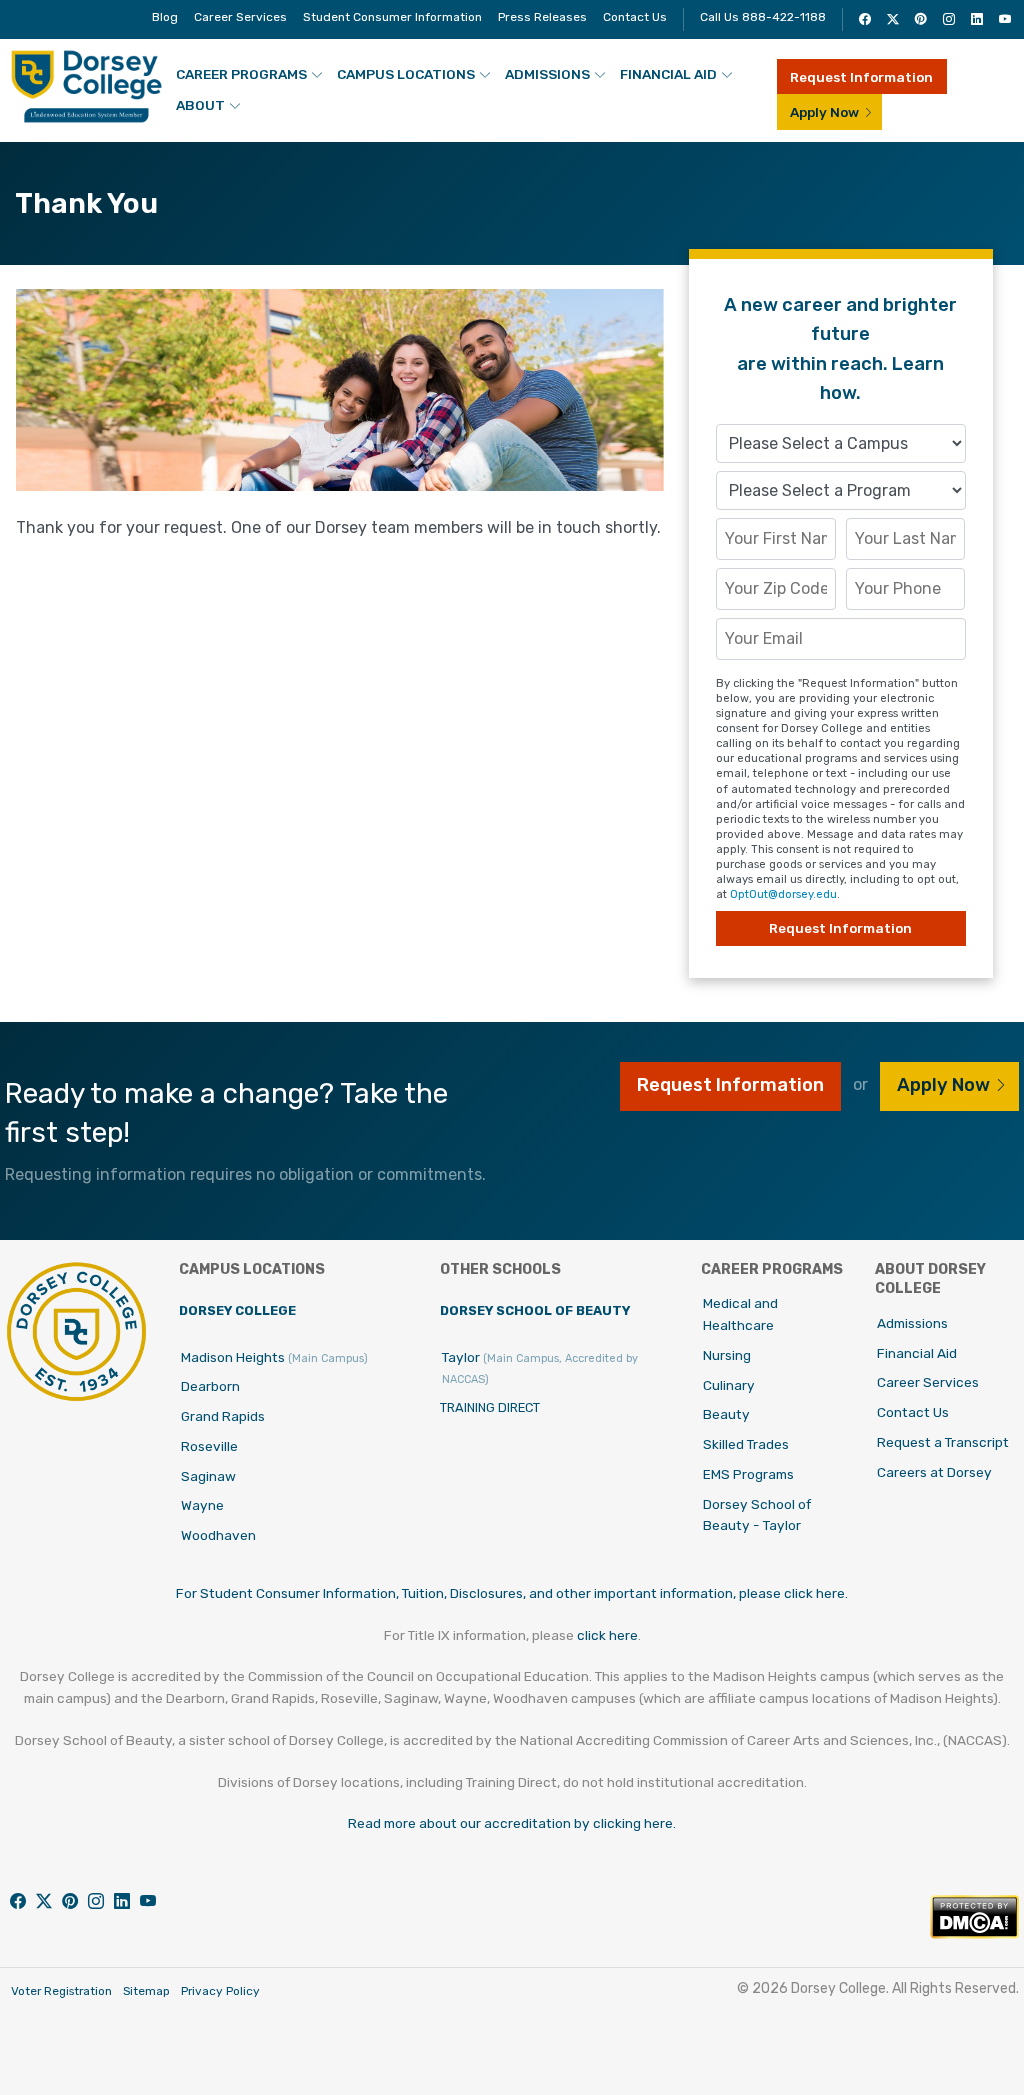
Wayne (202, 1505)
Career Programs (241, 74)
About (200, 105)
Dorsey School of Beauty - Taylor (757, 1515)
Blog (165, 17)
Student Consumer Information (392, 17)
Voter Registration (61, 1991)
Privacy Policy (220, 1991)
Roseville (209, 1446)
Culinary (729, 1385)
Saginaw (208, 1476)
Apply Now (824, 112)
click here (607, 1635)
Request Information (861, 77)
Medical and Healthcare (740, 1314)
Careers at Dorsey (934, 1472)
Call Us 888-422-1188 (763, 17)
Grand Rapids (223, 1416)
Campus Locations (406, 74)
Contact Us (635, 17)
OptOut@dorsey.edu (783, 894)
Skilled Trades (746, 1444)
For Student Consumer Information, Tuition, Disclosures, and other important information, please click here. (512, 1593)
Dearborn (210, 1386)
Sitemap (146, 1991)
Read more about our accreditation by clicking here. (512, 1823)
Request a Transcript (943, 1442)
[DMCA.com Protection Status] (974, 1933)
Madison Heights (274, 1357)
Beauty (726, 1414)
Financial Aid (668, 74)
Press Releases (542, 17)
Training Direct (490, 1407)
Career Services (240, 17)
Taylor (540, 1368)
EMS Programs (748, 1474)
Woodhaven (218, 1535)
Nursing (727, 1355)
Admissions (547, 74)
